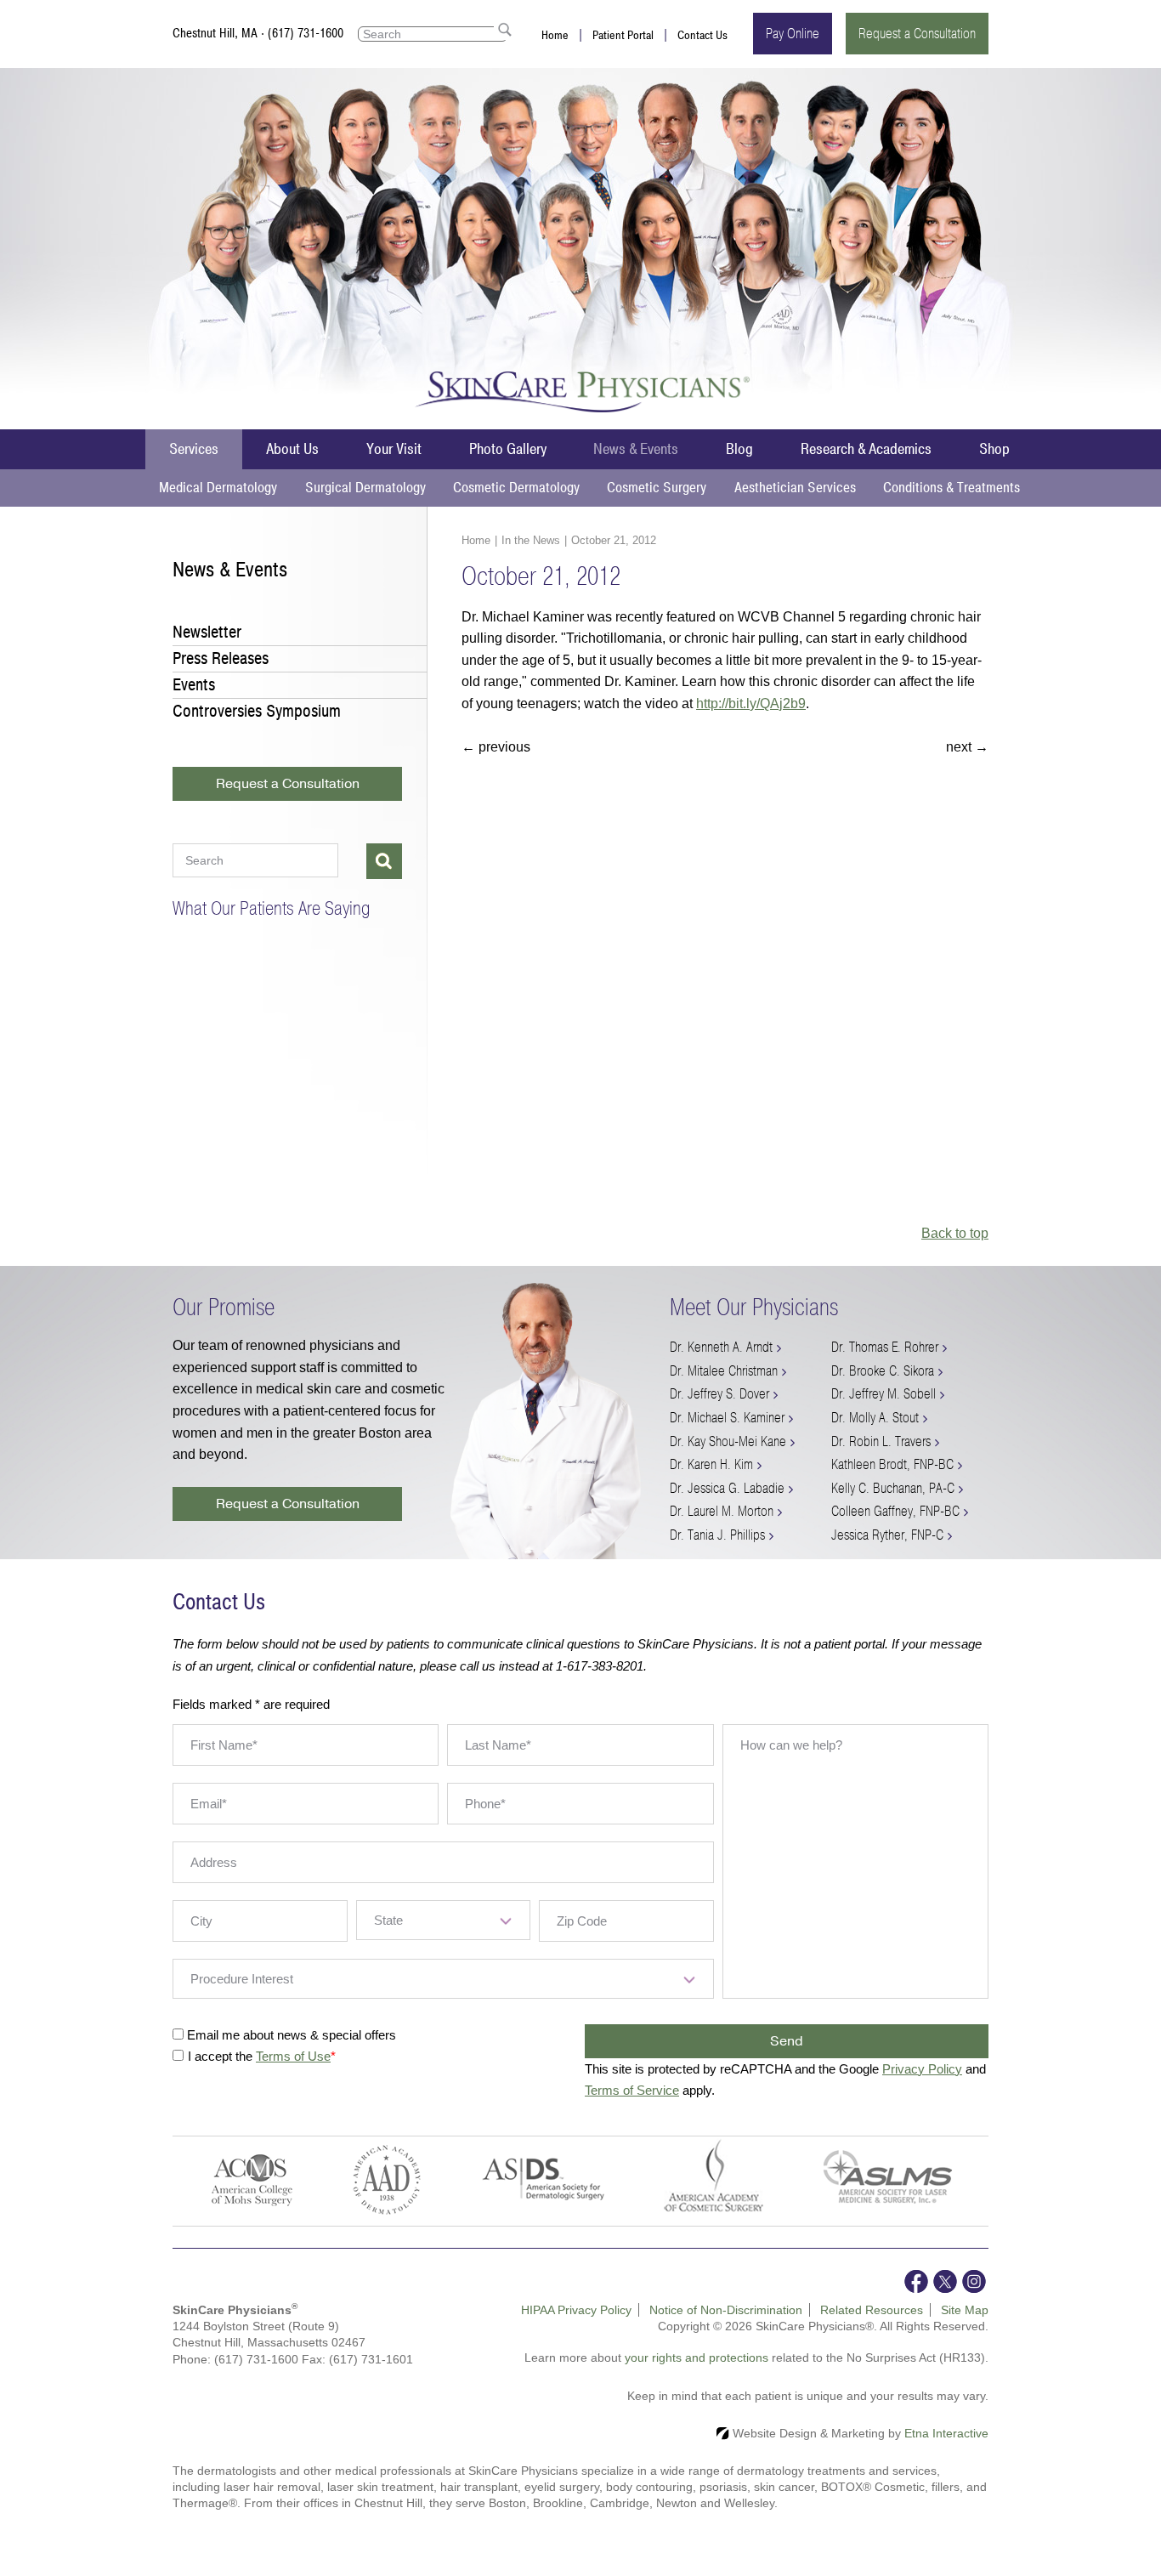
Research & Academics (866, 449)
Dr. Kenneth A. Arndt (721, 1347)
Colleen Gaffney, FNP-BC (895, 1511)
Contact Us (702, 35)
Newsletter (207, 632)
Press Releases (221, 658)
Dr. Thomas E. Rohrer (885, 1347)
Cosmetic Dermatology (516, 488)
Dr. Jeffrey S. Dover (719, 1394)
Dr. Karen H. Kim (711, 1464)
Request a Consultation (917, 34)
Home (555, 35)
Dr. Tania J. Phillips (717, 1535)
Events (194, 685)
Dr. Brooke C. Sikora (883, 1371)
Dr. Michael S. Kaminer (727, 1418)
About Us (292, 449)
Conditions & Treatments (951, 488)
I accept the (222, 2056)
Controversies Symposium (257, 711)
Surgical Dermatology (365, 488)
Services (194, 449)
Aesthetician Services (795, 488)
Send (787, 2041)
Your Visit (394, 449)
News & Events (636, 449)
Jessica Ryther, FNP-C (887, 1535)
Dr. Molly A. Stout (875, 1418)
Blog (739, 449)
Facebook (916, 2281)
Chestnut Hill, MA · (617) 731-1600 (258, 33)
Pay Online (793, 34)
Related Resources (872, 2310)
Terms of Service (632, 2090)
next (967, 747)
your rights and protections (697, 2358)
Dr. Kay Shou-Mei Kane (728, 1441)
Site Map (965, 2310)
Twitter (945, 2281)
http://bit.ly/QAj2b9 (751, 704)
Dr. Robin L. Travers (881, 1441)
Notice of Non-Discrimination (726, 2310)
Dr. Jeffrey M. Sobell (883, 1394)
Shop (994, 449)
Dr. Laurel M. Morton (722, 1511)
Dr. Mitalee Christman (724, 1371)
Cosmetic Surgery (657, 488)
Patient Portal (623, 35)
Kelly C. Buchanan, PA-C (893, 1488)
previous (496, 747)
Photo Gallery (508, 449)
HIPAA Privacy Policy (576, 2310)
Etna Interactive (946, 2433)
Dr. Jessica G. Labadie (727, 1488)
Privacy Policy (922, 2069)
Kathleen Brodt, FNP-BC (892, 1464)
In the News (531, 540)
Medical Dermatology (218, 488)
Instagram (974, 2281)
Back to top (955, 1233)
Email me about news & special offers (292, 2035)
